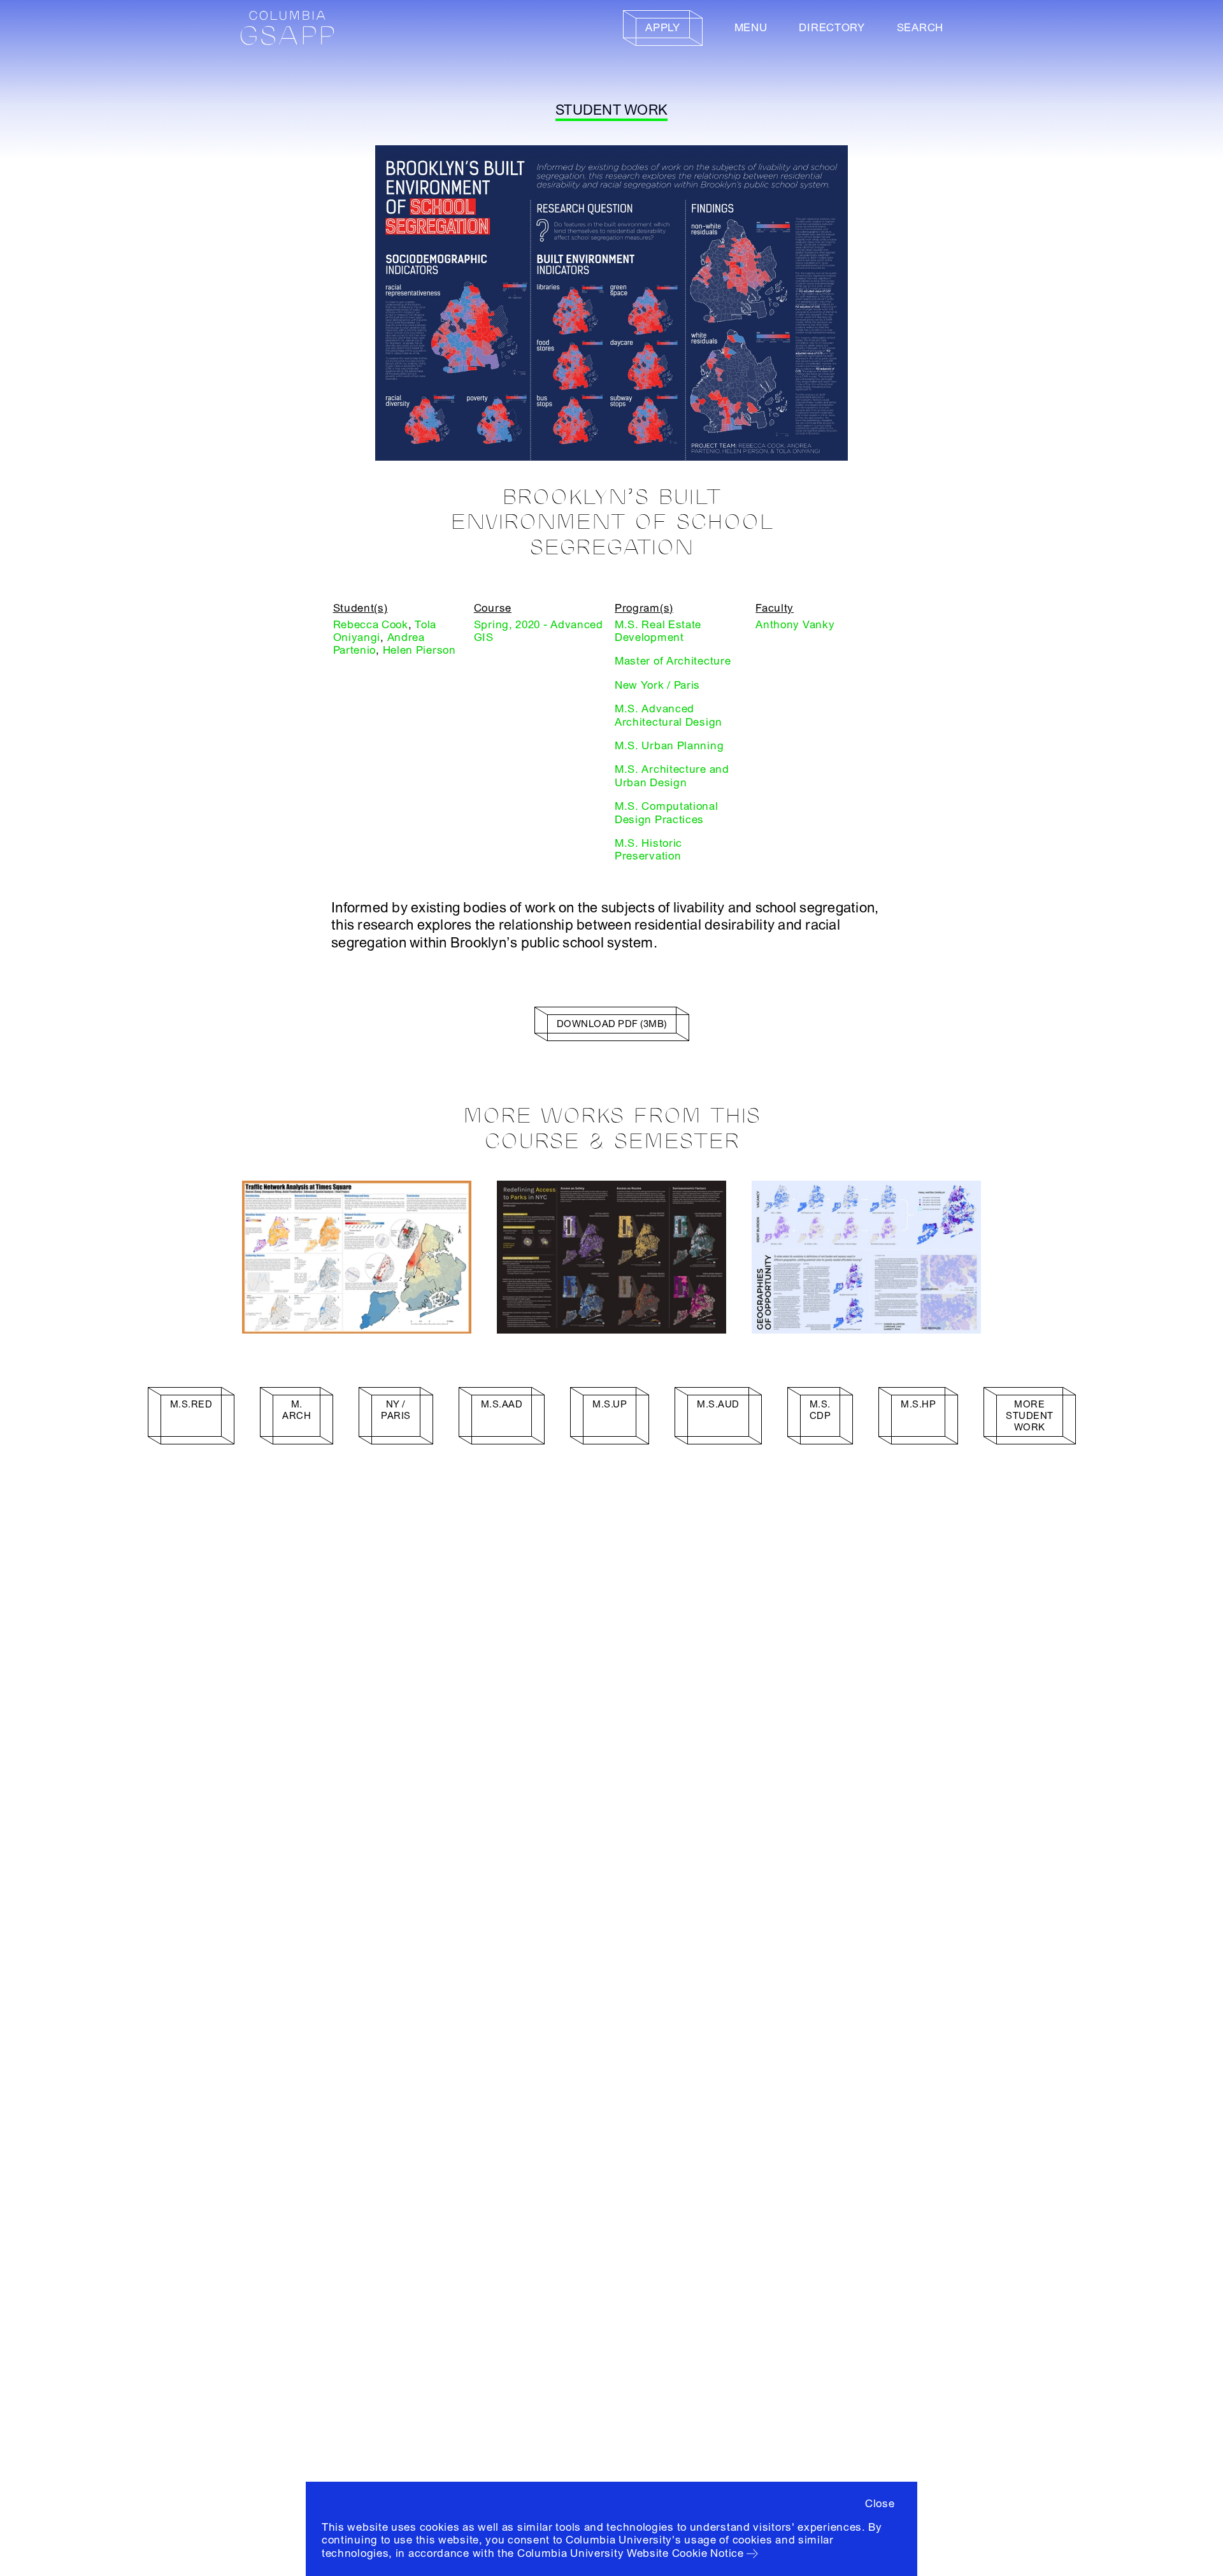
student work (611, 110)
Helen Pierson (419, 650)
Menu (751, 28)
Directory (832, 28)
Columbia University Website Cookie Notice (631, 2553)
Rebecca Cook (371, 625)
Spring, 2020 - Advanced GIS (539, 631)
